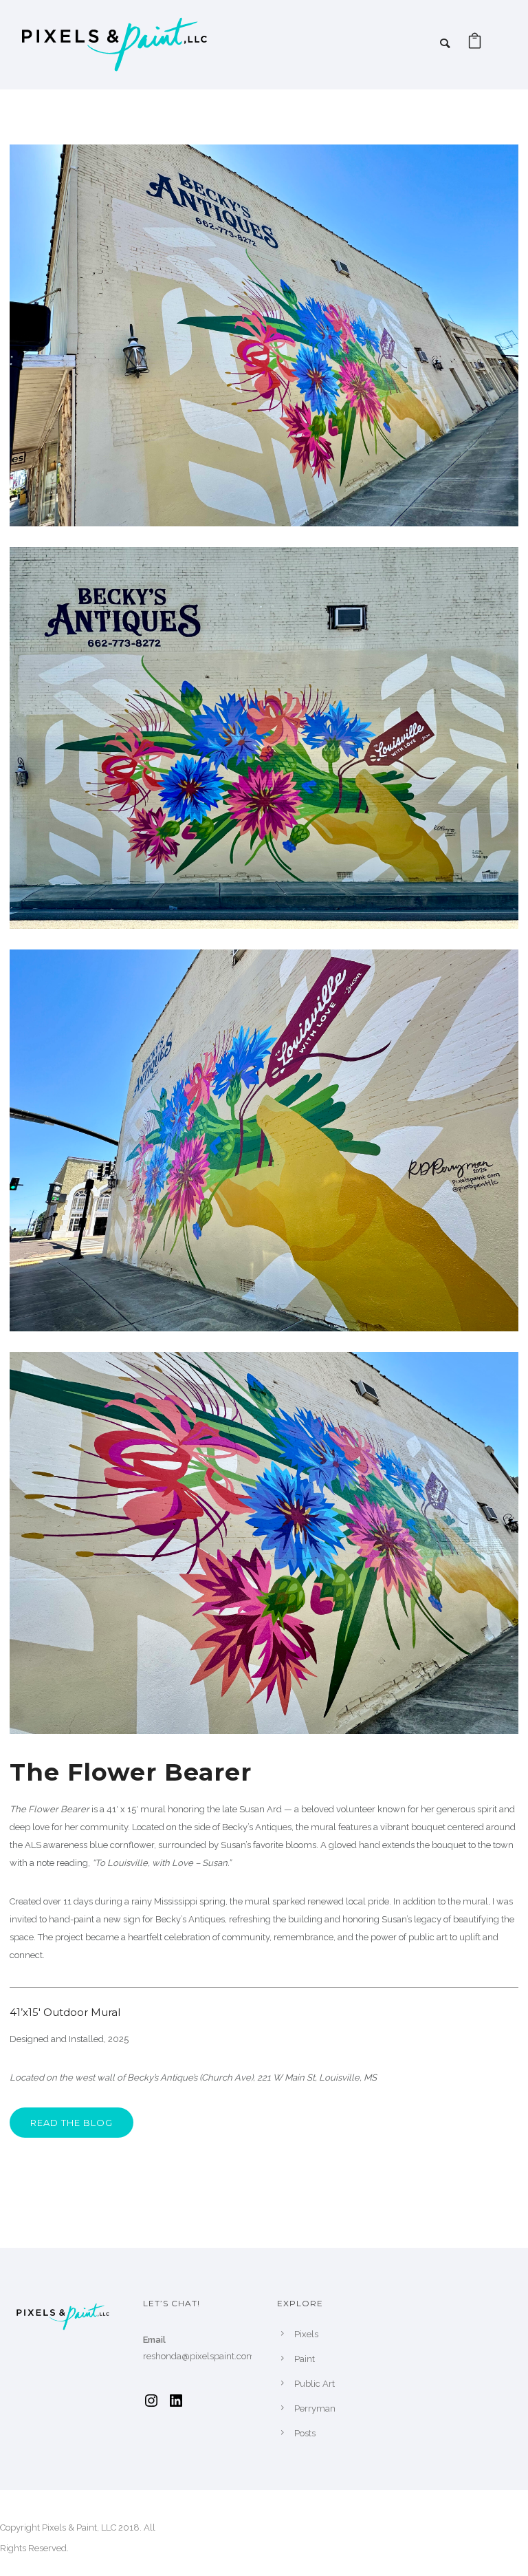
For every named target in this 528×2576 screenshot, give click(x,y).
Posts (305, 2433)
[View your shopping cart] (475, 44)
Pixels (306, 2334)
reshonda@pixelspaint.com (199, 2356)
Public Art (315, 2384)
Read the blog (71, 2123)
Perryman (315, 2408)
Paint (305, 2359)
